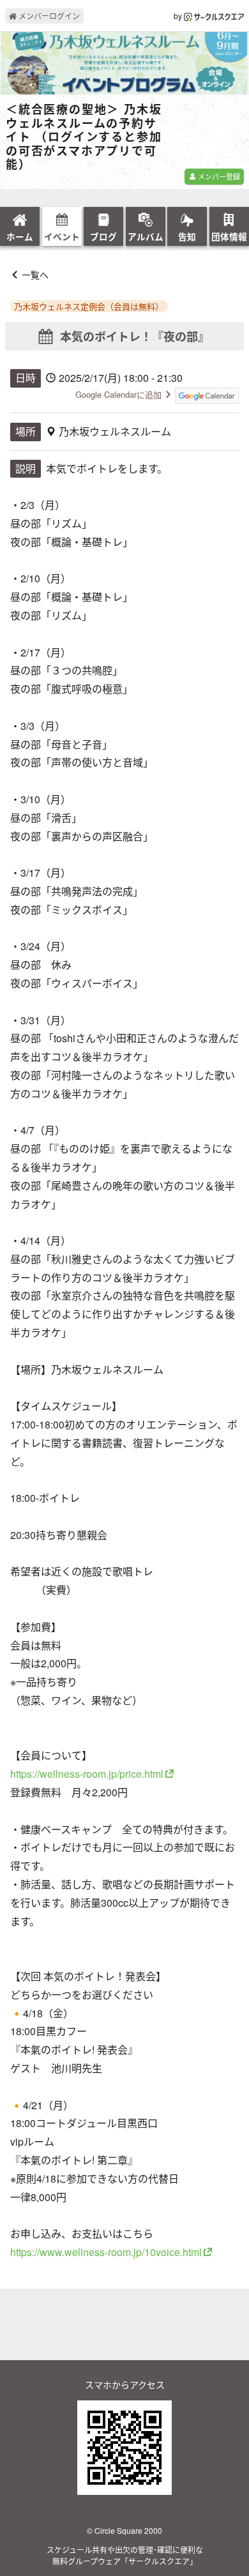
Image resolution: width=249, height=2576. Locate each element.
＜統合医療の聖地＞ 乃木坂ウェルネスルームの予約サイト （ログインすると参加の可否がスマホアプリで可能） (84, 137)
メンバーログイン (48, 16)
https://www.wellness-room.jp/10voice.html (106, 2252)
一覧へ (35, 275)
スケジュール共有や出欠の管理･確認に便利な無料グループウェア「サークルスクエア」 (125, 2555)
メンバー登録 (218, 176)
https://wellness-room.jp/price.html (87, 1774)
